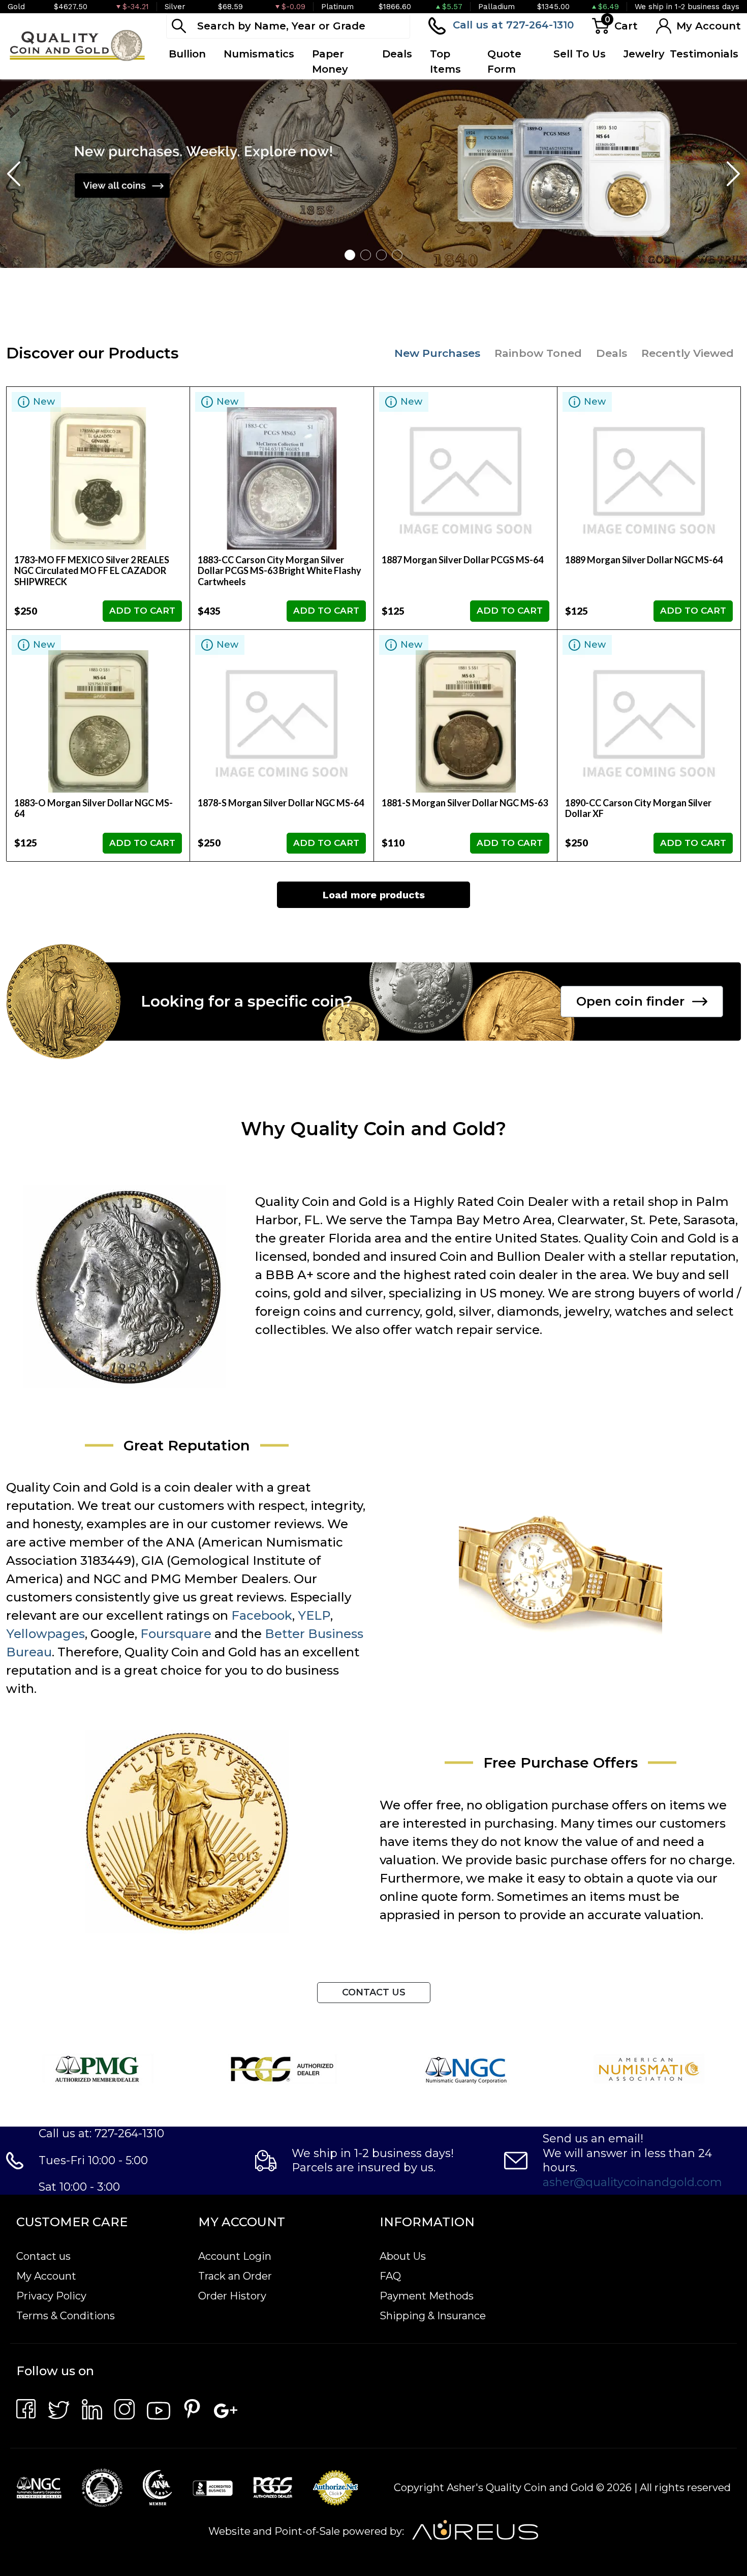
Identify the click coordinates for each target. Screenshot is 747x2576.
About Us (403, 2256)
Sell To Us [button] (580, 54)
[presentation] (15, 173)
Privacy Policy (51, 2296)
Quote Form (504, 62)
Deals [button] (397, 54)
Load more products (374, 895)
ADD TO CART (142, 611)
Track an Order (235, 2276)
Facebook (262, 1615)
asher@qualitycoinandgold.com (632, 2182)
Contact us (43, 2256)
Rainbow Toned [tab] (538, 353)
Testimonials (704, 54)
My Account (46, 2276)
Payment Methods (427, 2296)
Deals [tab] (612, 353)
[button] (350, 255)
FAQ (390, 2276)
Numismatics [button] (259, 54)
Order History (232, 2296)
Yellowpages (45, 1634)
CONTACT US (374, 1992)
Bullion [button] (187, 54)
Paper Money (330, 62)
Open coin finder (630, 1001)
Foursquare (176, 1634)
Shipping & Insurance (433, 2316)
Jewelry (644, 54)
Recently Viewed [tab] (688, 353)
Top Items (445, 62)
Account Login (235, 2256)
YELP (314, 1615)
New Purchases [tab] (437, 353)
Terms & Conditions (66, 2316)
